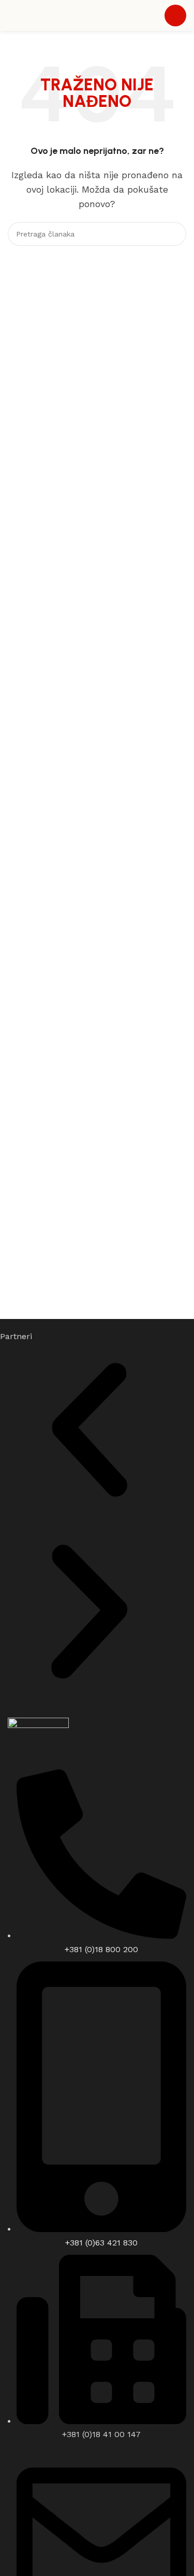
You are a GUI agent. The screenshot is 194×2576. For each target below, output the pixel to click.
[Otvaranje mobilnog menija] (175, 15)
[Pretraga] (174, 234)
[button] (89, 1432)
